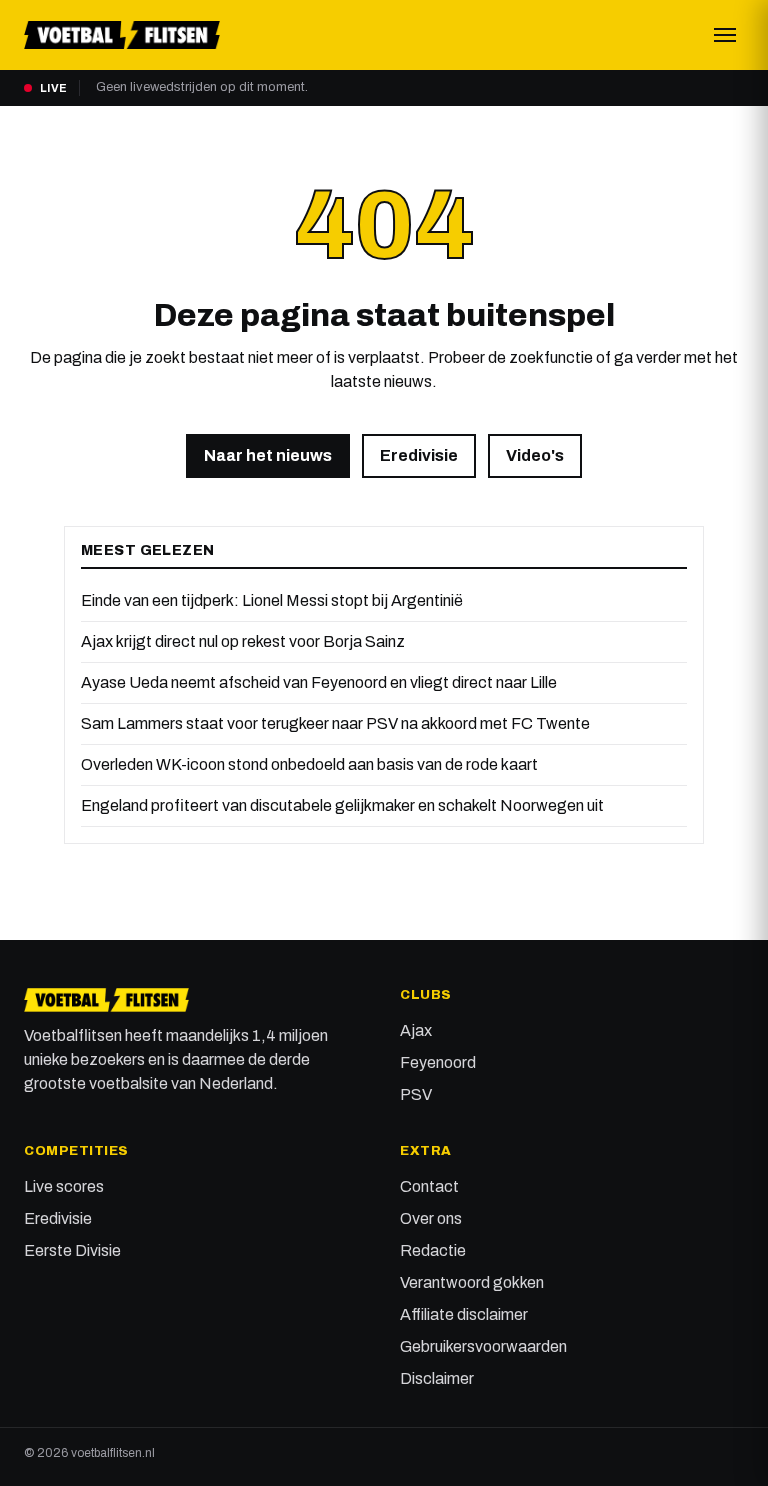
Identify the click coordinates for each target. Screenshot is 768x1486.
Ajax (416, 1030)
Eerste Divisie (72, 1250)
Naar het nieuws (268, 455)
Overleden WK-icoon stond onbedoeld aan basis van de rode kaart (309, 764)
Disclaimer (437, 1378)
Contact (429, 1186)
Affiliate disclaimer (464, 1314)
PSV (416, 1094)
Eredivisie (419, 455)
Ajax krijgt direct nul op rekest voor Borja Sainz (243, 641)
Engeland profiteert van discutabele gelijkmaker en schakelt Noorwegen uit (342, 805)
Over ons (431, 1218)
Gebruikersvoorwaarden (483, 1346)
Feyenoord (438, 1062)
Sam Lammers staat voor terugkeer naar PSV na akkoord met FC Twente (335, 723)
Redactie (433, 1250)
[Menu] (725, 35)
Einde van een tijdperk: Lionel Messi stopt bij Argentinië (272, 600)
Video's (535, 455)
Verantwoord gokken (472, 1282)
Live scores (64, 1186)
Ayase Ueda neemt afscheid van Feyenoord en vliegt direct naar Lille (319, 682)
